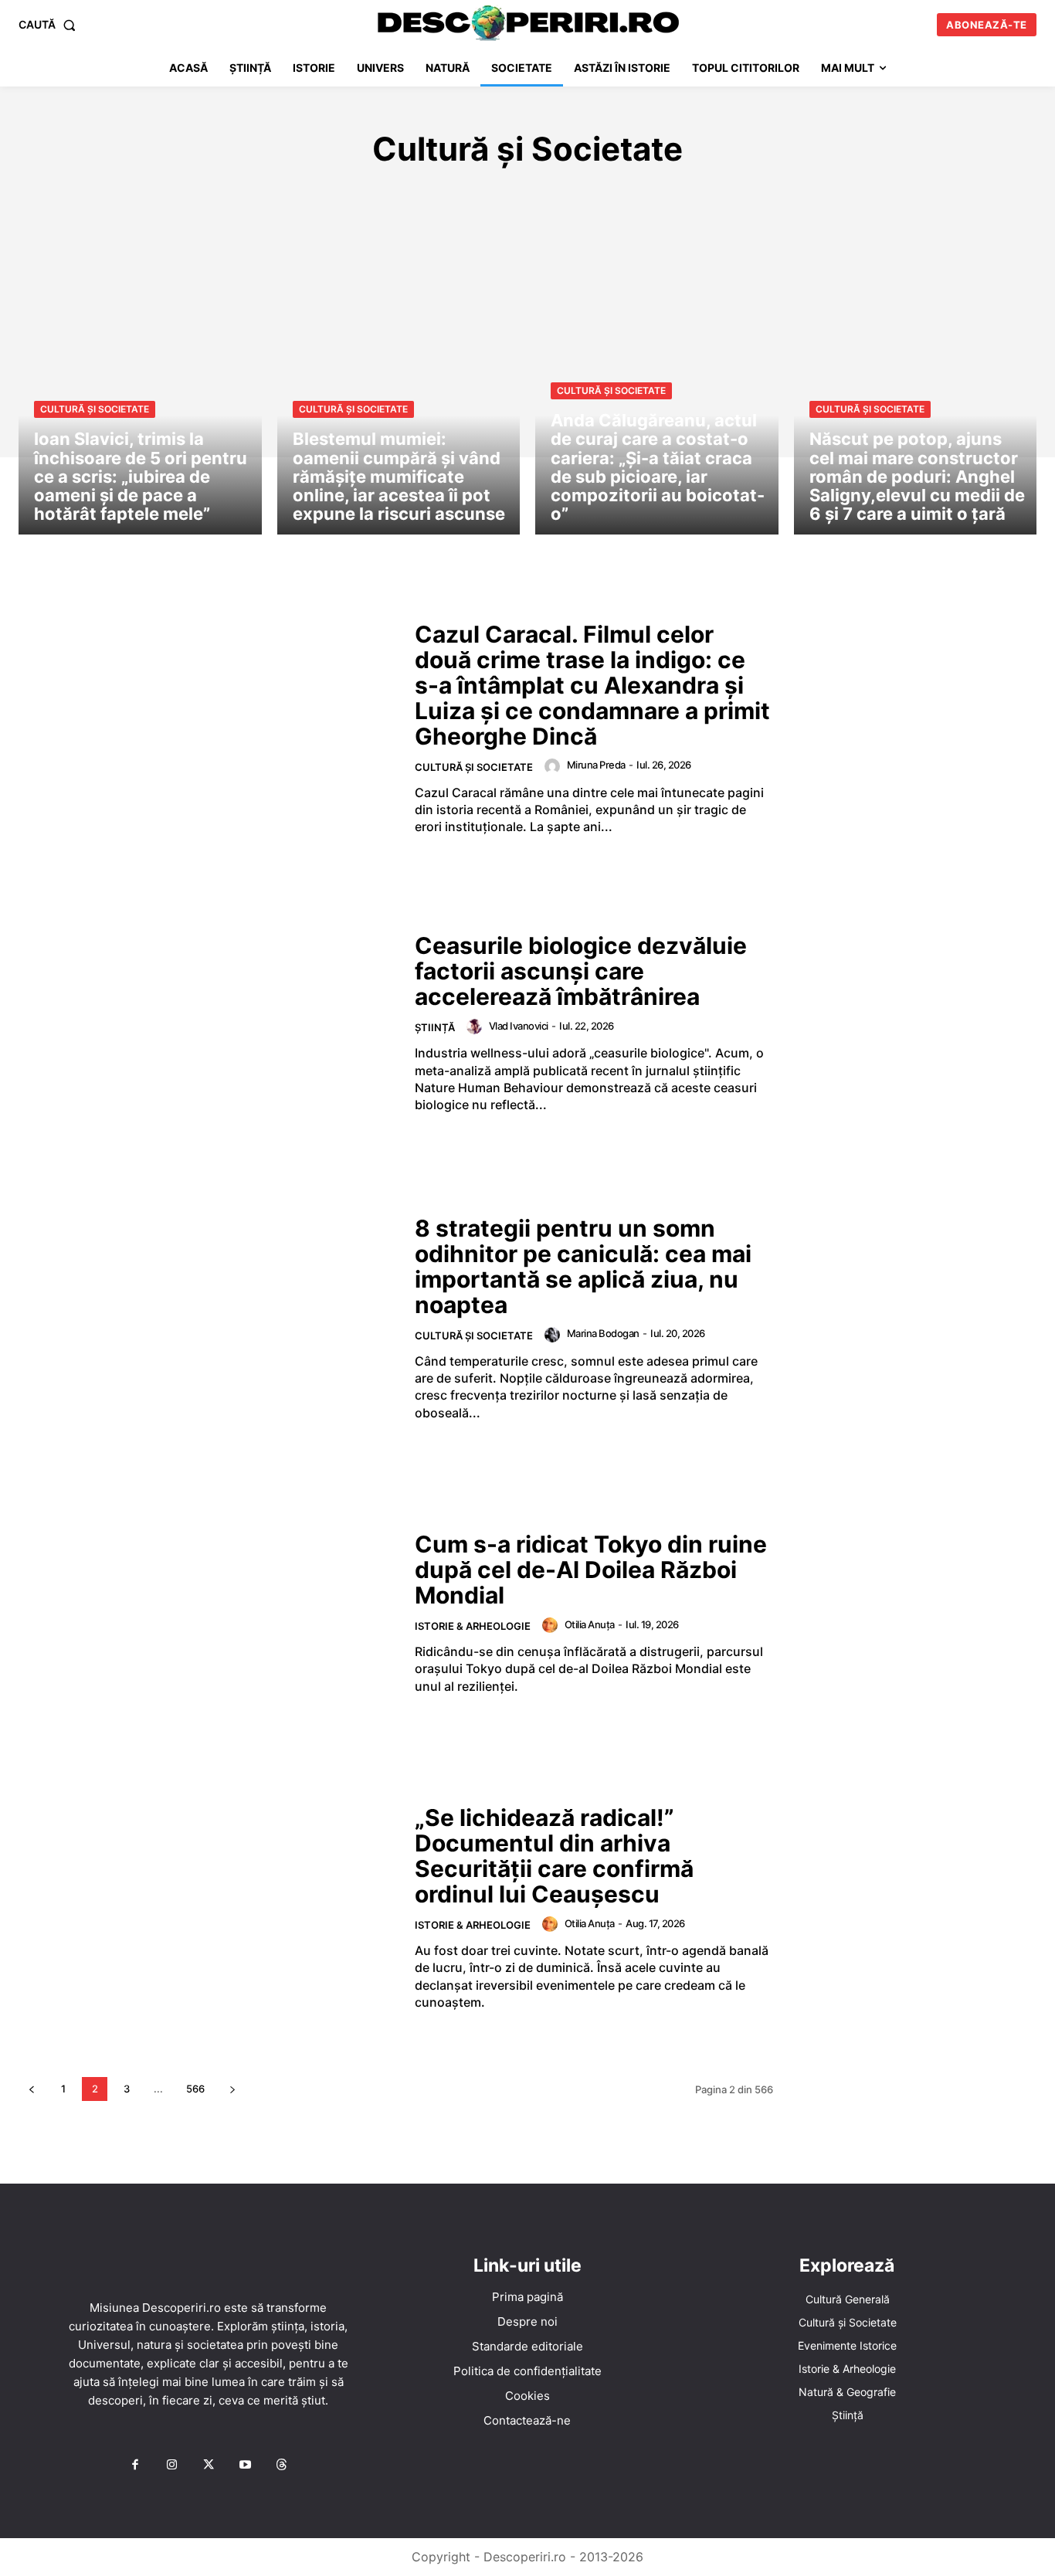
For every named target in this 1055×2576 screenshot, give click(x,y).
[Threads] (282, 2466)
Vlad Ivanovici (519, 1026)
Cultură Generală (237, 195)
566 (195, 2089)
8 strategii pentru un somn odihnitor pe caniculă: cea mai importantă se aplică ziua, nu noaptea (583, 1266)
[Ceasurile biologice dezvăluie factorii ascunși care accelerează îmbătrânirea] (207, 1023)
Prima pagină (527, 2297)
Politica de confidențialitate (527, 2371)
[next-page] (232, 2089)
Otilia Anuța (590, 1624)
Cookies (527, 2396)
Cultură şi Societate (95, 409)
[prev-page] (31, 2089)
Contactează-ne (527, 2420)
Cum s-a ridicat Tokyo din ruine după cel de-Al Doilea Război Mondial (591, 1570)
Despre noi (527, 2321)
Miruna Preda (596, 765)
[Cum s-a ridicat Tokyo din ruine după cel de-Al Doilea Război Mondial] (207, 1614)
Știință (774, 195)
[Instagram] (171, 2466)
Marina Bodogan (603, 1333)
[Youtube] (245, 2466)
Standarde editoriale (527, 2346)
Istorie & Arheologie (526, 195)
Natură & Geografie (672, 195)
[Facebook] (135, 2466)
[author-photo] (555, 766)
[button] (50, 25)
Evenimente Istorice (378, 195)
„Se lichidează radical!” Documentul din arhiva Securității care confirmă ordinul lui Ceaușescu (554, 1856)
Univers (837, 195)
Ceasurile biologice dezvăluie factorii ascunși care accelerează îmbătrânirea (581, 971)
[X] (209, 2466)
